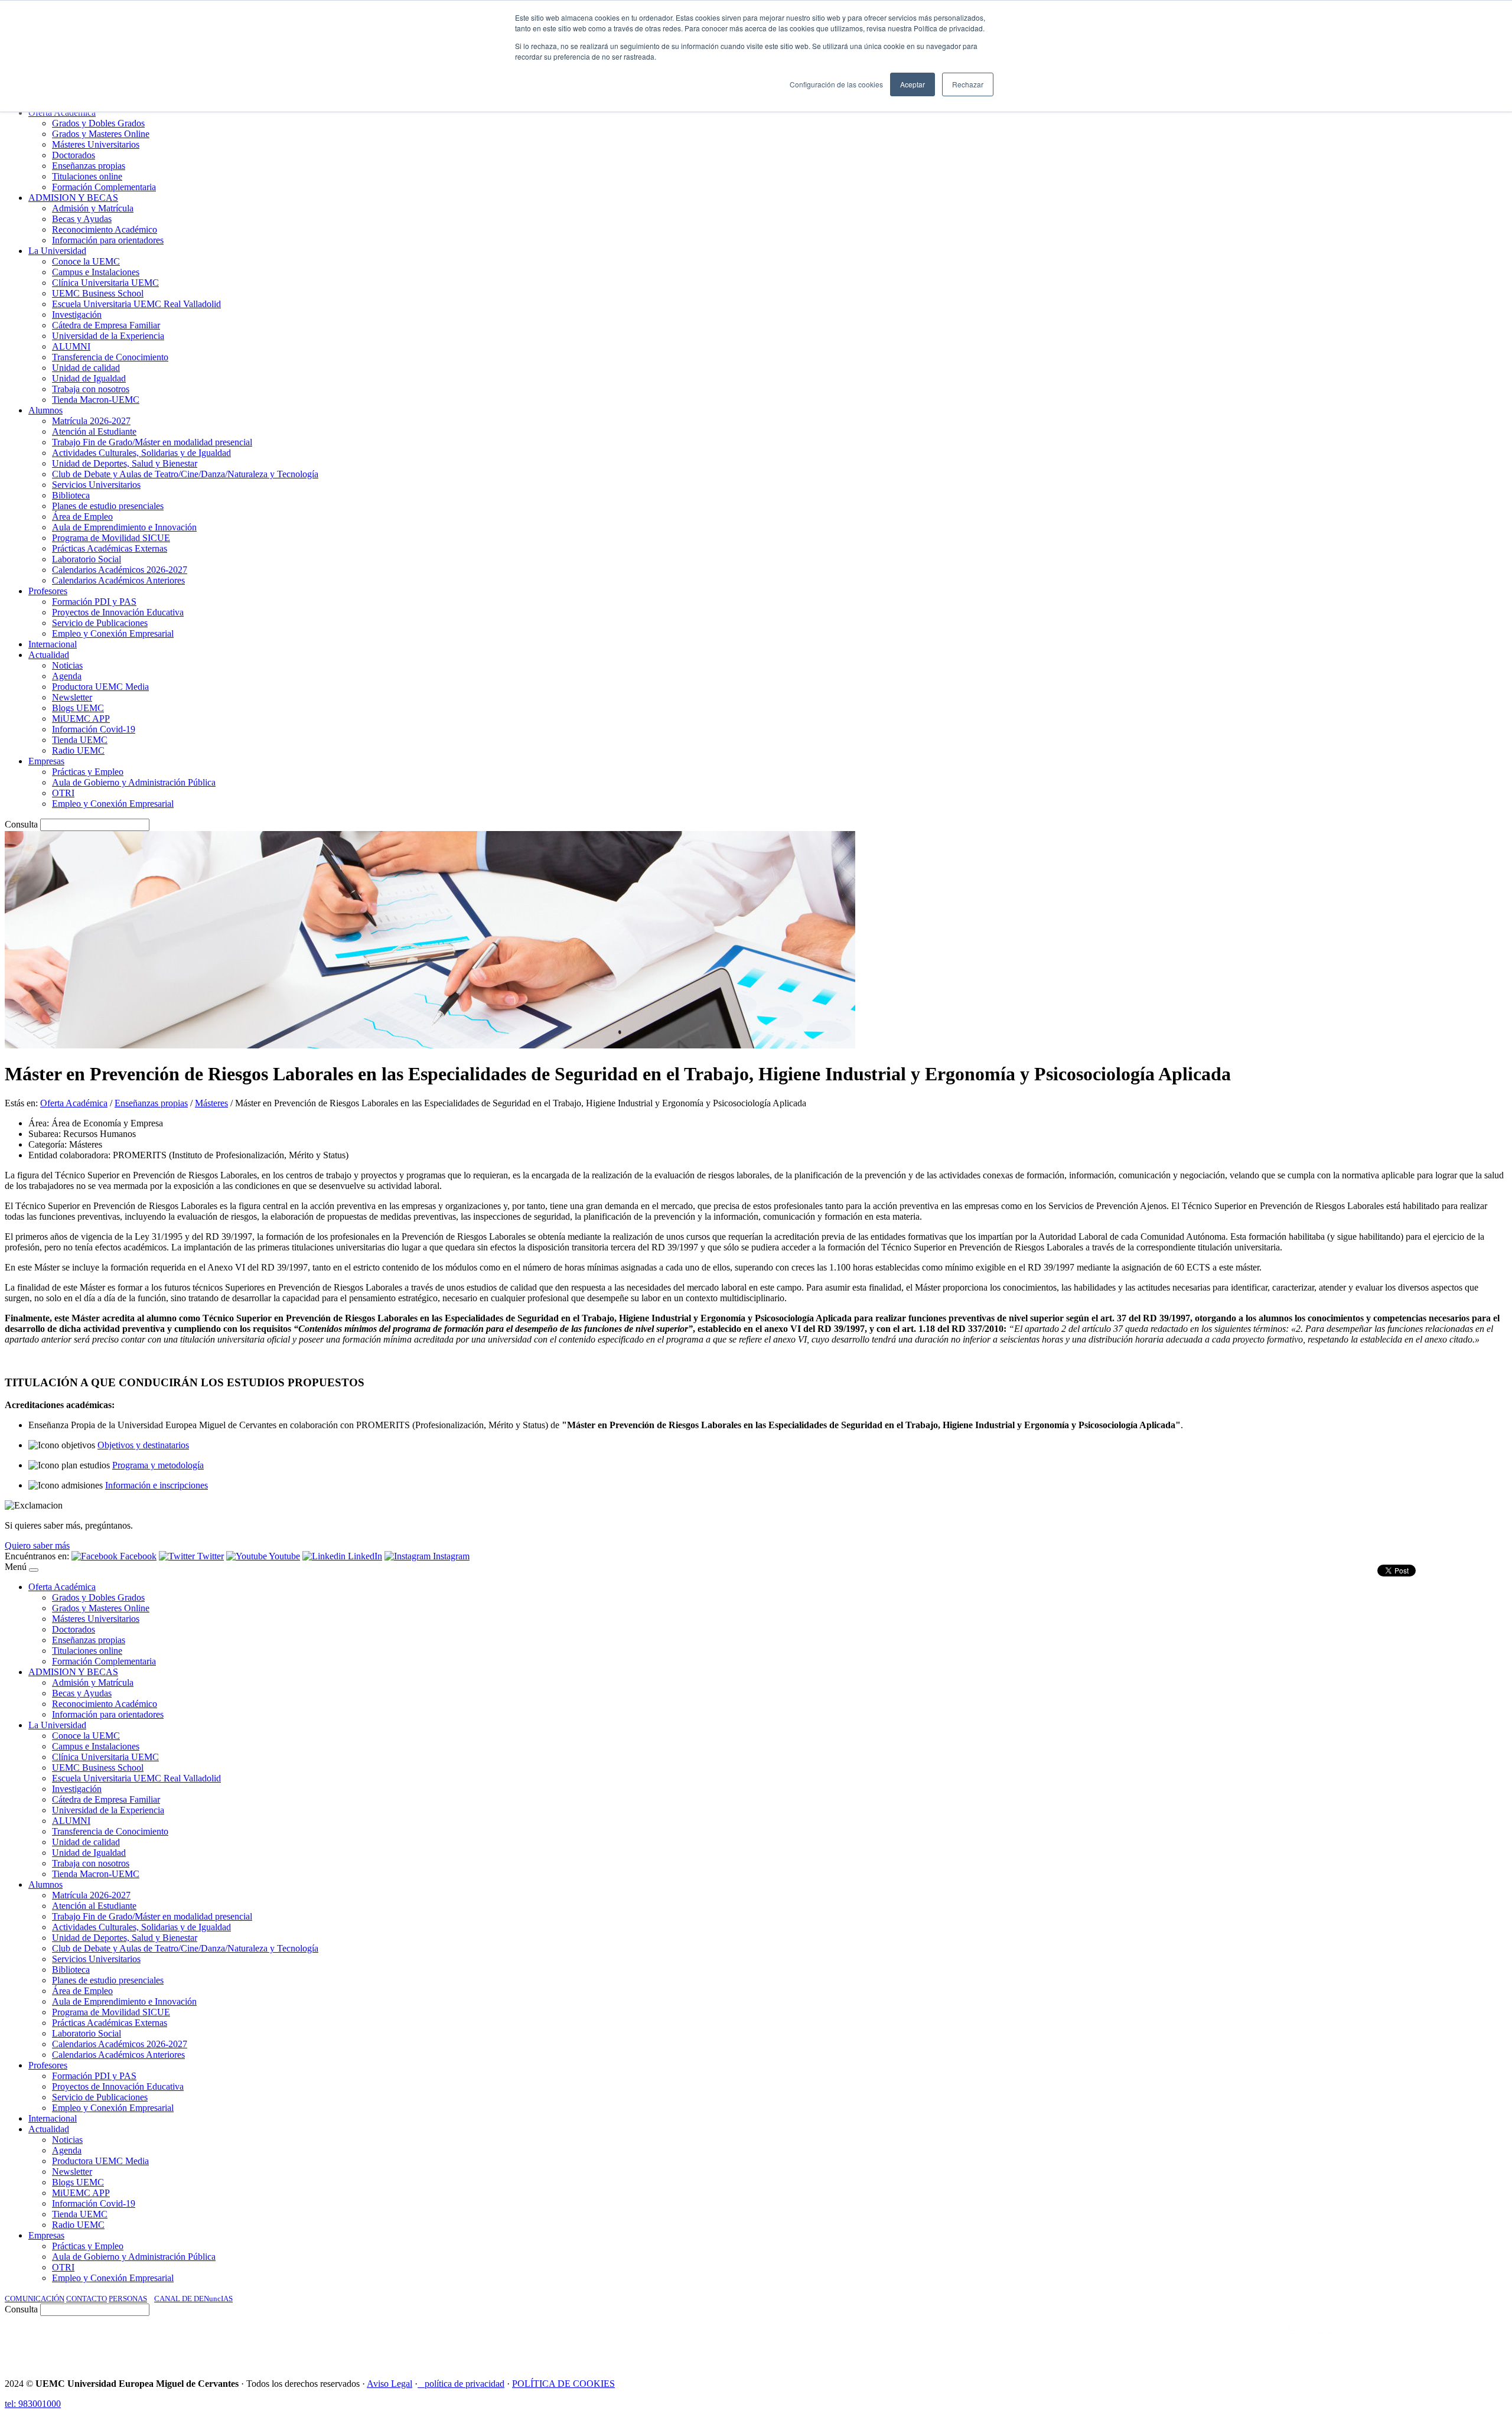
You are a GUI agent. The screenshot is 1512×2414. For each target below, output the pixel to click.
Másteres (211, 1103)
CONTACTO (87, 2299)
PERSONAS (128, 2299)
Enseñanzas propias (151, 1103)
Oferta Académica (74, 1103)
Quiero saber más (37, 1545)
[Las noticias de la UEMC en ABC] (1266, 2342)
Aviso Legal (390, 2384)
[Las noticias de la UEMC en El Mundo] (1317, 2342)
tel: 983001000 (33, 2404)
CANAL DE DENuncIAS (193, 2299)
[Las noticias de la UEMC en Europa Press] (1383, 2342)
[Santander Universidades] (1478, 2342)
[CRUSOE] (1430, 2342)
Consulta (21, 824)
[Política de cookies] (421, 2384)
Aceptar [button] (913, 84)
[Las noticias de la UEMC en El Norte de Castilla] (1150, 2342)
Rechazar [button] (968, 84)
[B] (34, 1570)
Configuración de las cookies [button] (836, 84)
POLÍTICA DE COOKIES (563, 2384)
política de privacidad (465, 2384)
